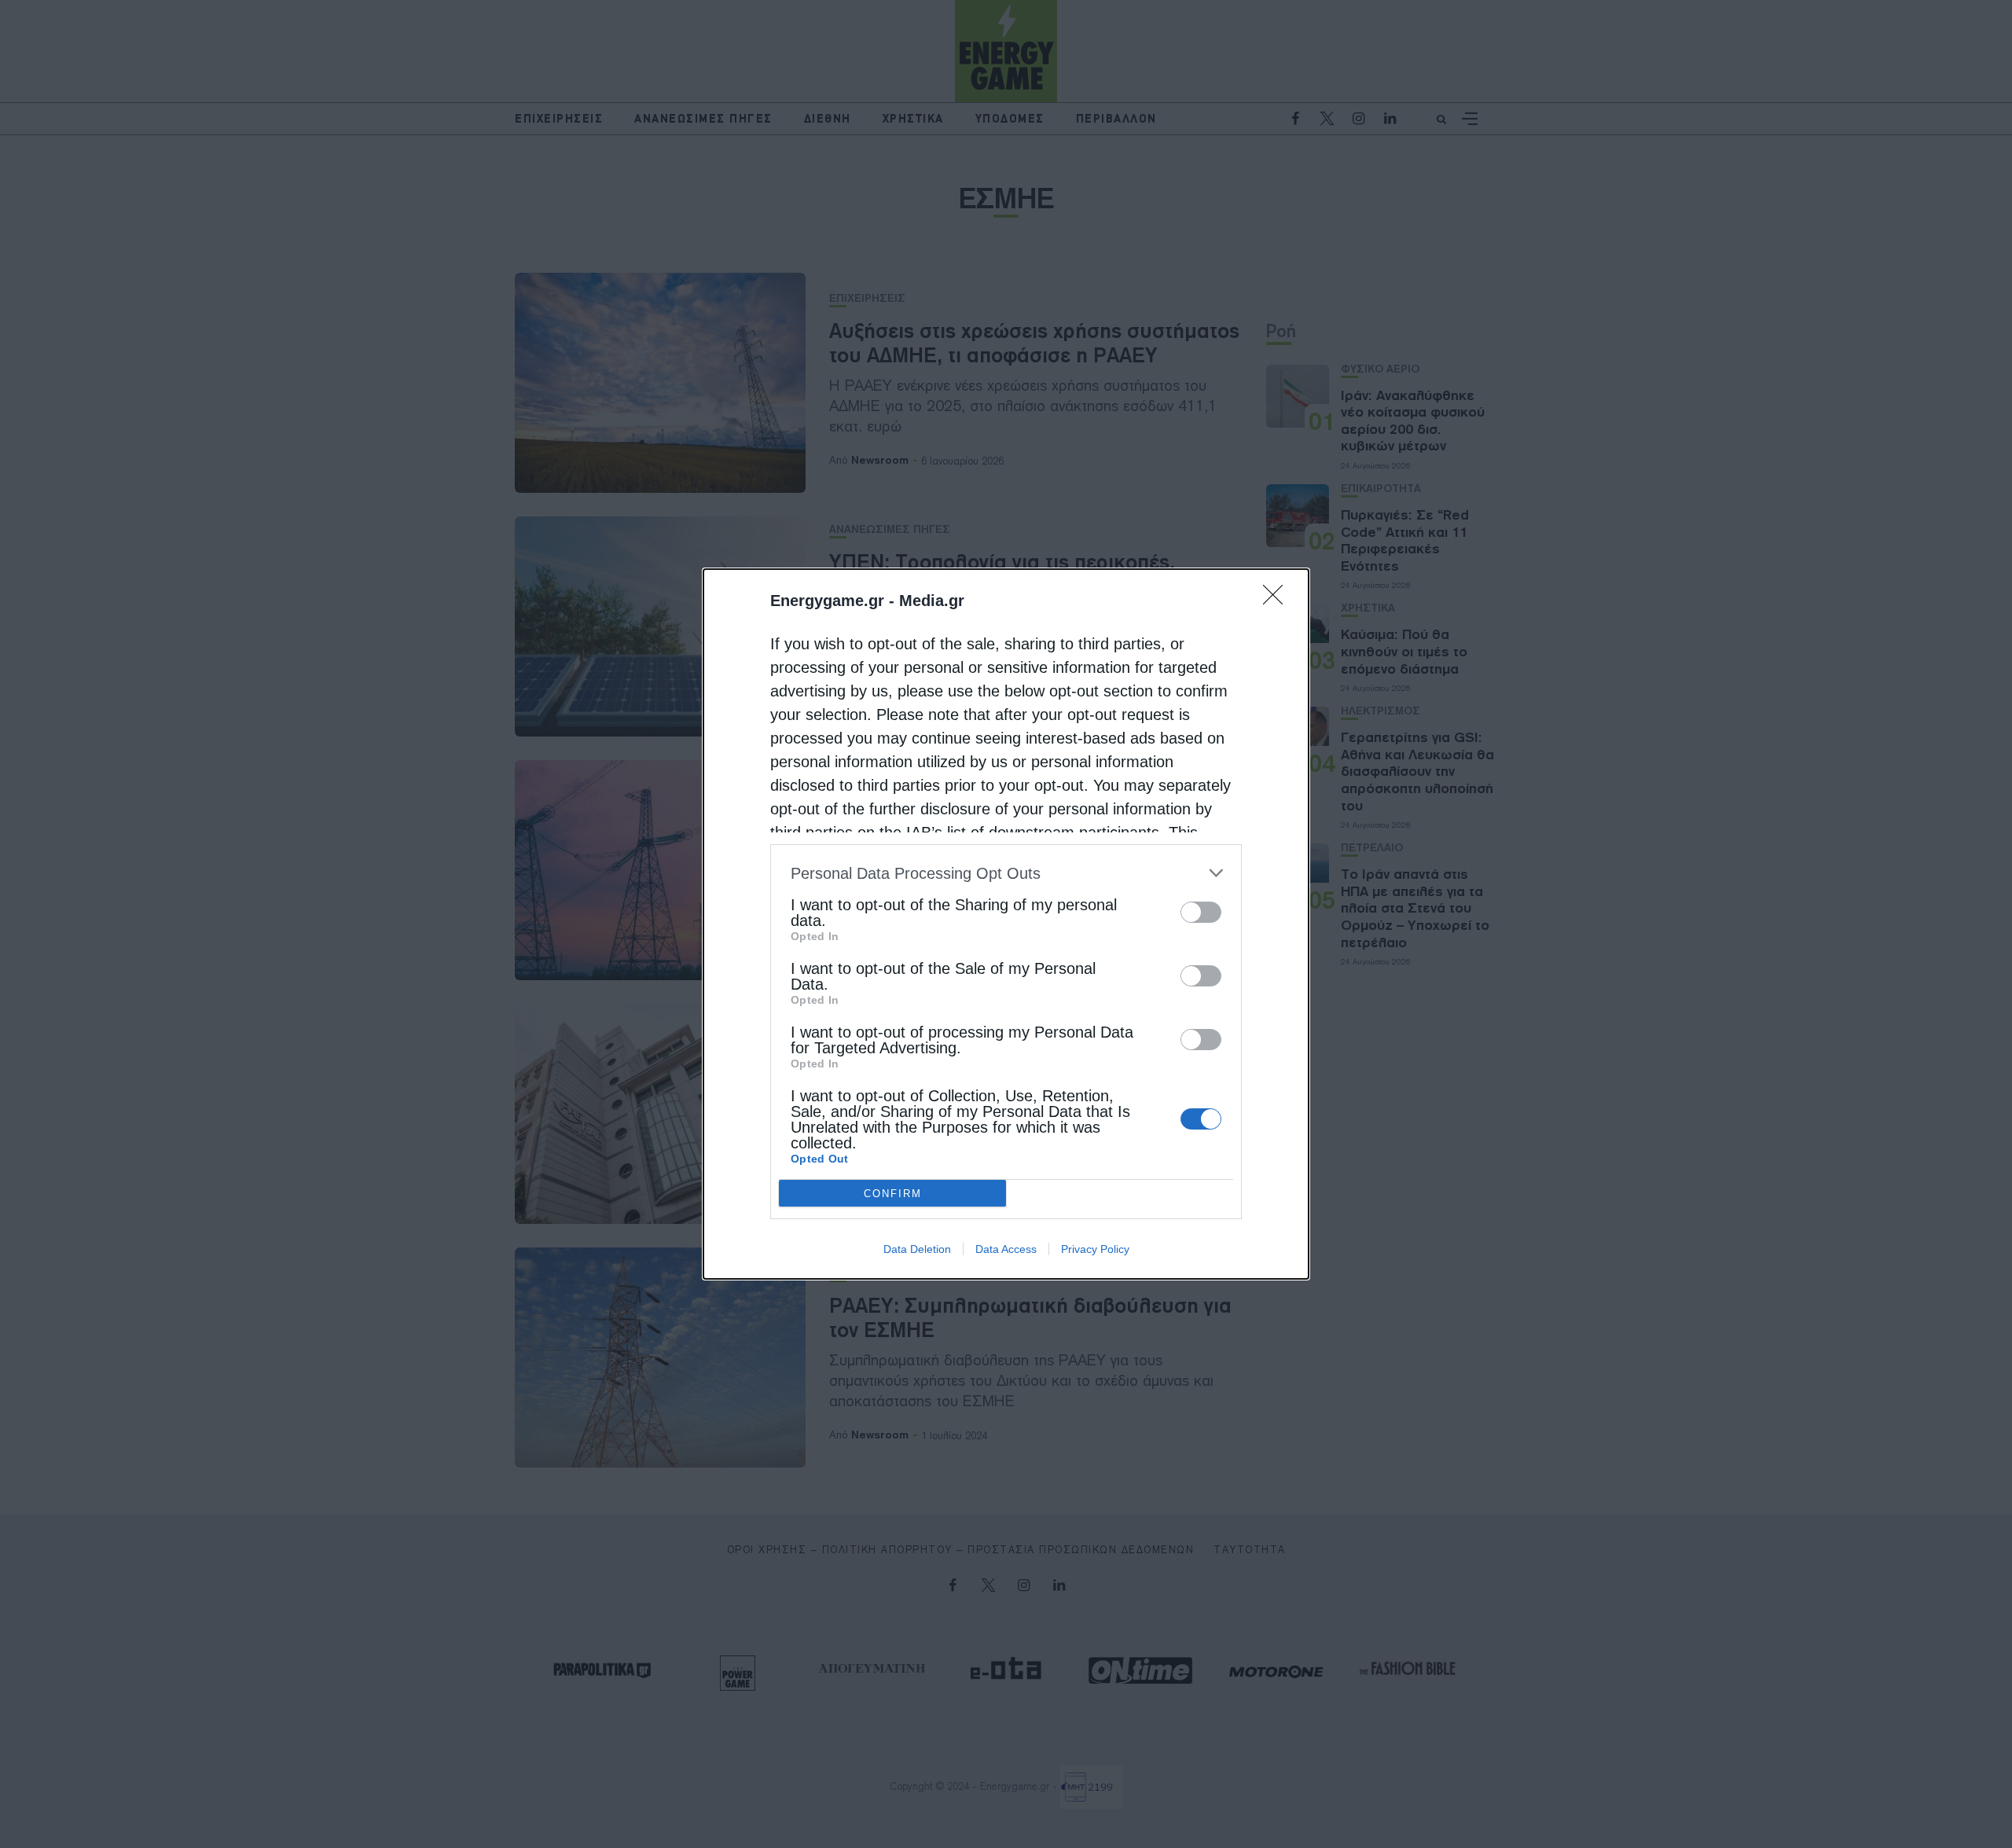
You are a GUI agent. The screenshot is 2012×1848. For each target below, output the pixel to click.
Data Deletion (917, 1249)
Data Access (1006, 1249)
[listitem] (1006, 873)
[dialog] (1006, 924)
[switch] (1201, 912)
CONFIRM (893, 1194)
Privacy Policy (1095, 1249)
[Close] (1278, 600)
